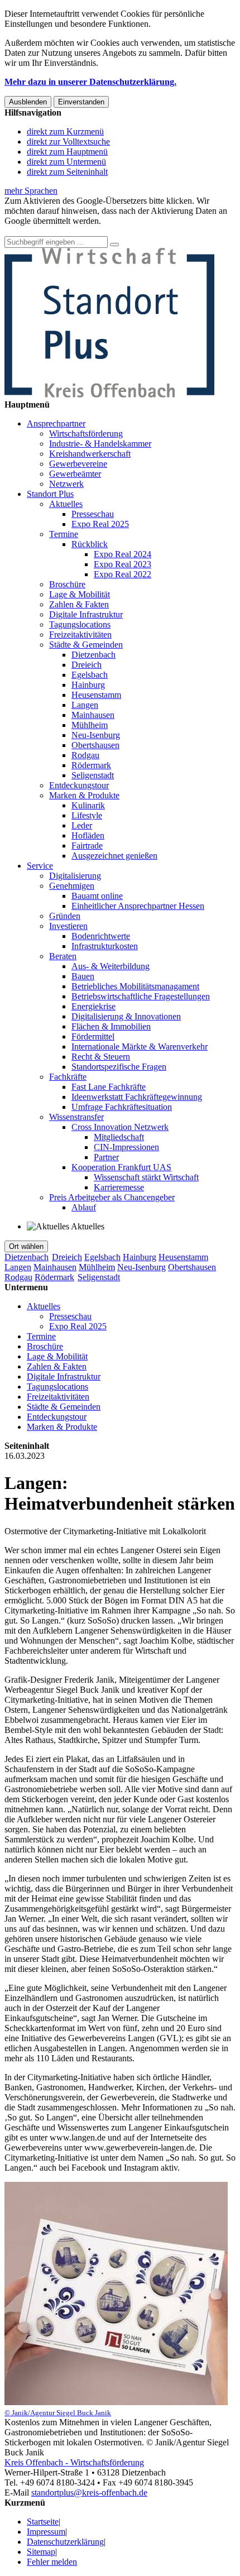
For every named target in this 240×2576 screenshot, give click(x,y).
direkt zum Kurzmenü (65, 131)
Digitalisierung (75, 876)
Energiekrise (93, 1006)
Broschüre (67, 584)
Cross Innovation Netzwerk (120, 1127)
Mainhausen (93, 715)
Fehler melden (52, 2562)
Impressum (46, 2532)
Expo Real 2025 (100, 524)
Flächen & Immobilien (111, 1026)
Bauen (83, 976)
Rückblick (90, 544)
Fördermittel (93, 1036)
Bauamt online (97, 896)
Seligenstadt (93, 775)
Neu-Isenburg (96, 735)
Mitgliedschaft (119, 1137)
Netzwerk (66, 484)
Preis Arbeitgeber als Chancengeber (112, 1197)
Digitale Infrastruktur (86, 614)
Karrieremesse (119, 1187)
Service (40, 866)
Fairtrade (87, 846)
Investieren (68, 926)
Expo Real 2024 (123, 554)
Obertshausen (95, 745)
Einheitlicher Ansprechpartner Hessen (138, 906)
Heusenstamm (96, 695)
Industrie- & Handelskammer (100, 444)
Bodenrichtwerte (101, 936)
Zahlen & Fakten (79, 604)
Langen (85, 705)
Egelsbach (90, 675)
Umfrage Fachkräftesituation (122, 1107)
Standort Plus (50, 494)
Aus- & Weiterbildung (111, 966)
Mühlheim (90, 725)
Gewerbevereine (78, 464)
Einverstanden (81, 102)
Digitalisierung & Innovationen (126, 1016)
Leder (82, 825)
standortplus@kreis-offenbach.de (89, 2493)
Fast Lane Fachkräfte (109, 1087)
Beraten (63, 956)
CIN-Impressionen (126, 1147)
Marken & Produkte (84, 795)
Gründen (65, 916)
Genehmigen (72, 886)
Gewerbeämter (75, 474)
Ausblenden (28, 102)
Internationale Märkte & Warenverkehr (140, 1047)
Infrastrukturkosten (105, 946)
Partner (106, 1157)
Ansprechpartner (56, 423)
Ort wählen (26, 1246)
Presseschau (93, 514)
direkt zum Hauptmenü (67, 152)
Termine (64, 534)
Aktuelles (66, 504)
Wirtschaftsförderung (86, 434)
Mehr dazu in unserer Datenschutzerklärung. (90, 82)
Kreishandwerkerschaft (90, 454)
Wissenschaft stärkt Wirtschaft (146, 1177)
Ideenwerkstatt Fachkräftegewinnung (137, 1097)
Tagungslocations (80, 624)
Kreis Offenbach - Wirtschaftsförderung (74, 2462)
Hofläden (88, 835)
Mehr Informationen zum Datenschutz (71, 231)
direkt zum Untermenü (66, 162)
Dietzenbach (93, 655)
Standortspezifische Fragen (119, 1067)
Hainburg (88, 685)
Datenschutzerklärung (65, 2542)
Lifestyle (87, 815)
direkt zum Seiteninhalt (67, 172)
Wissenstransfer (76, 1117)
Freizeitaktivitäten (80, 635)
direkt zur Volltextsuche (68, 142)
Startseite (43, 2522)
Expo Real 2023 (123, 564)
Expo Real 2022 (123, 574)
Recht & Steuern (101, 1057)
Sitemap (41, 2552)
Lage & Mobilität (80, 594)
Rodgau (85, 755)
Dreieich (87, 665)
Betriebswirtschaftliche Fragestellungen (141, 996)
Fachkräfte (68, 1077)
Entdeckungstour (79, 785)
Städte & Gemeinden (86, 645)
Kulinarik (88, 805)
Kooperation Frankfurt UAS (121, 1167)
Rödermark (91, 765)
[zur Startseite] (109, 394)
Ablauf (84, 1207)
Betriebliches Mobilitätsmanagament (135, 986)
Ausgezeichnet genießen (114, 856)
